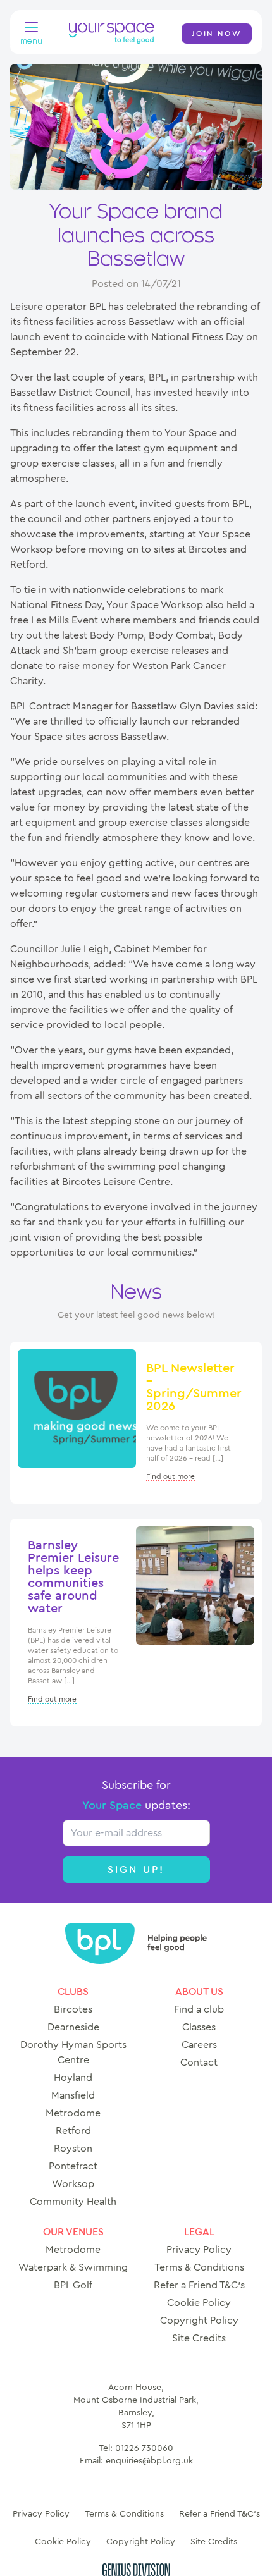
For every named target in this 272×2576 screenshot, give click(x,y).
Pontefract (73, 2166)
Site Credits (199, 2338)
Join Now (217, 34)
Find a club (199, 2009)
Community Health (73, 2202)
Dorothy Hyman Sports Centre (73, 2052)
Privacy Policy (199, 2250)
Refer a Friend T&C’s (199, 2285)
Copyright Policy (199, 2321)
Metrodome (73, 2113)
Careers (199, 2045)
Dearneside (73, 2027)
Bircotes (73, 2009)
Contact (199, 2063)
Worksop (73, 2184)
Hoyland (73, 2078)
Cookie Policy (199, 2303)
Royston (73, 2149)
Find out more (170, 1476)
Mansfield (73, 2095)
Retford (73, 2131)
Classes (199, 2027)
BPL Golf (73, 2285)
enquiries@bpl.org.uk (149, 2461)
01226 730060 (144, 2448)
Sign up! (136, 1870)
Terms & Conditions (199, 2267)
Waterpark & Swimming (73, 2267)
